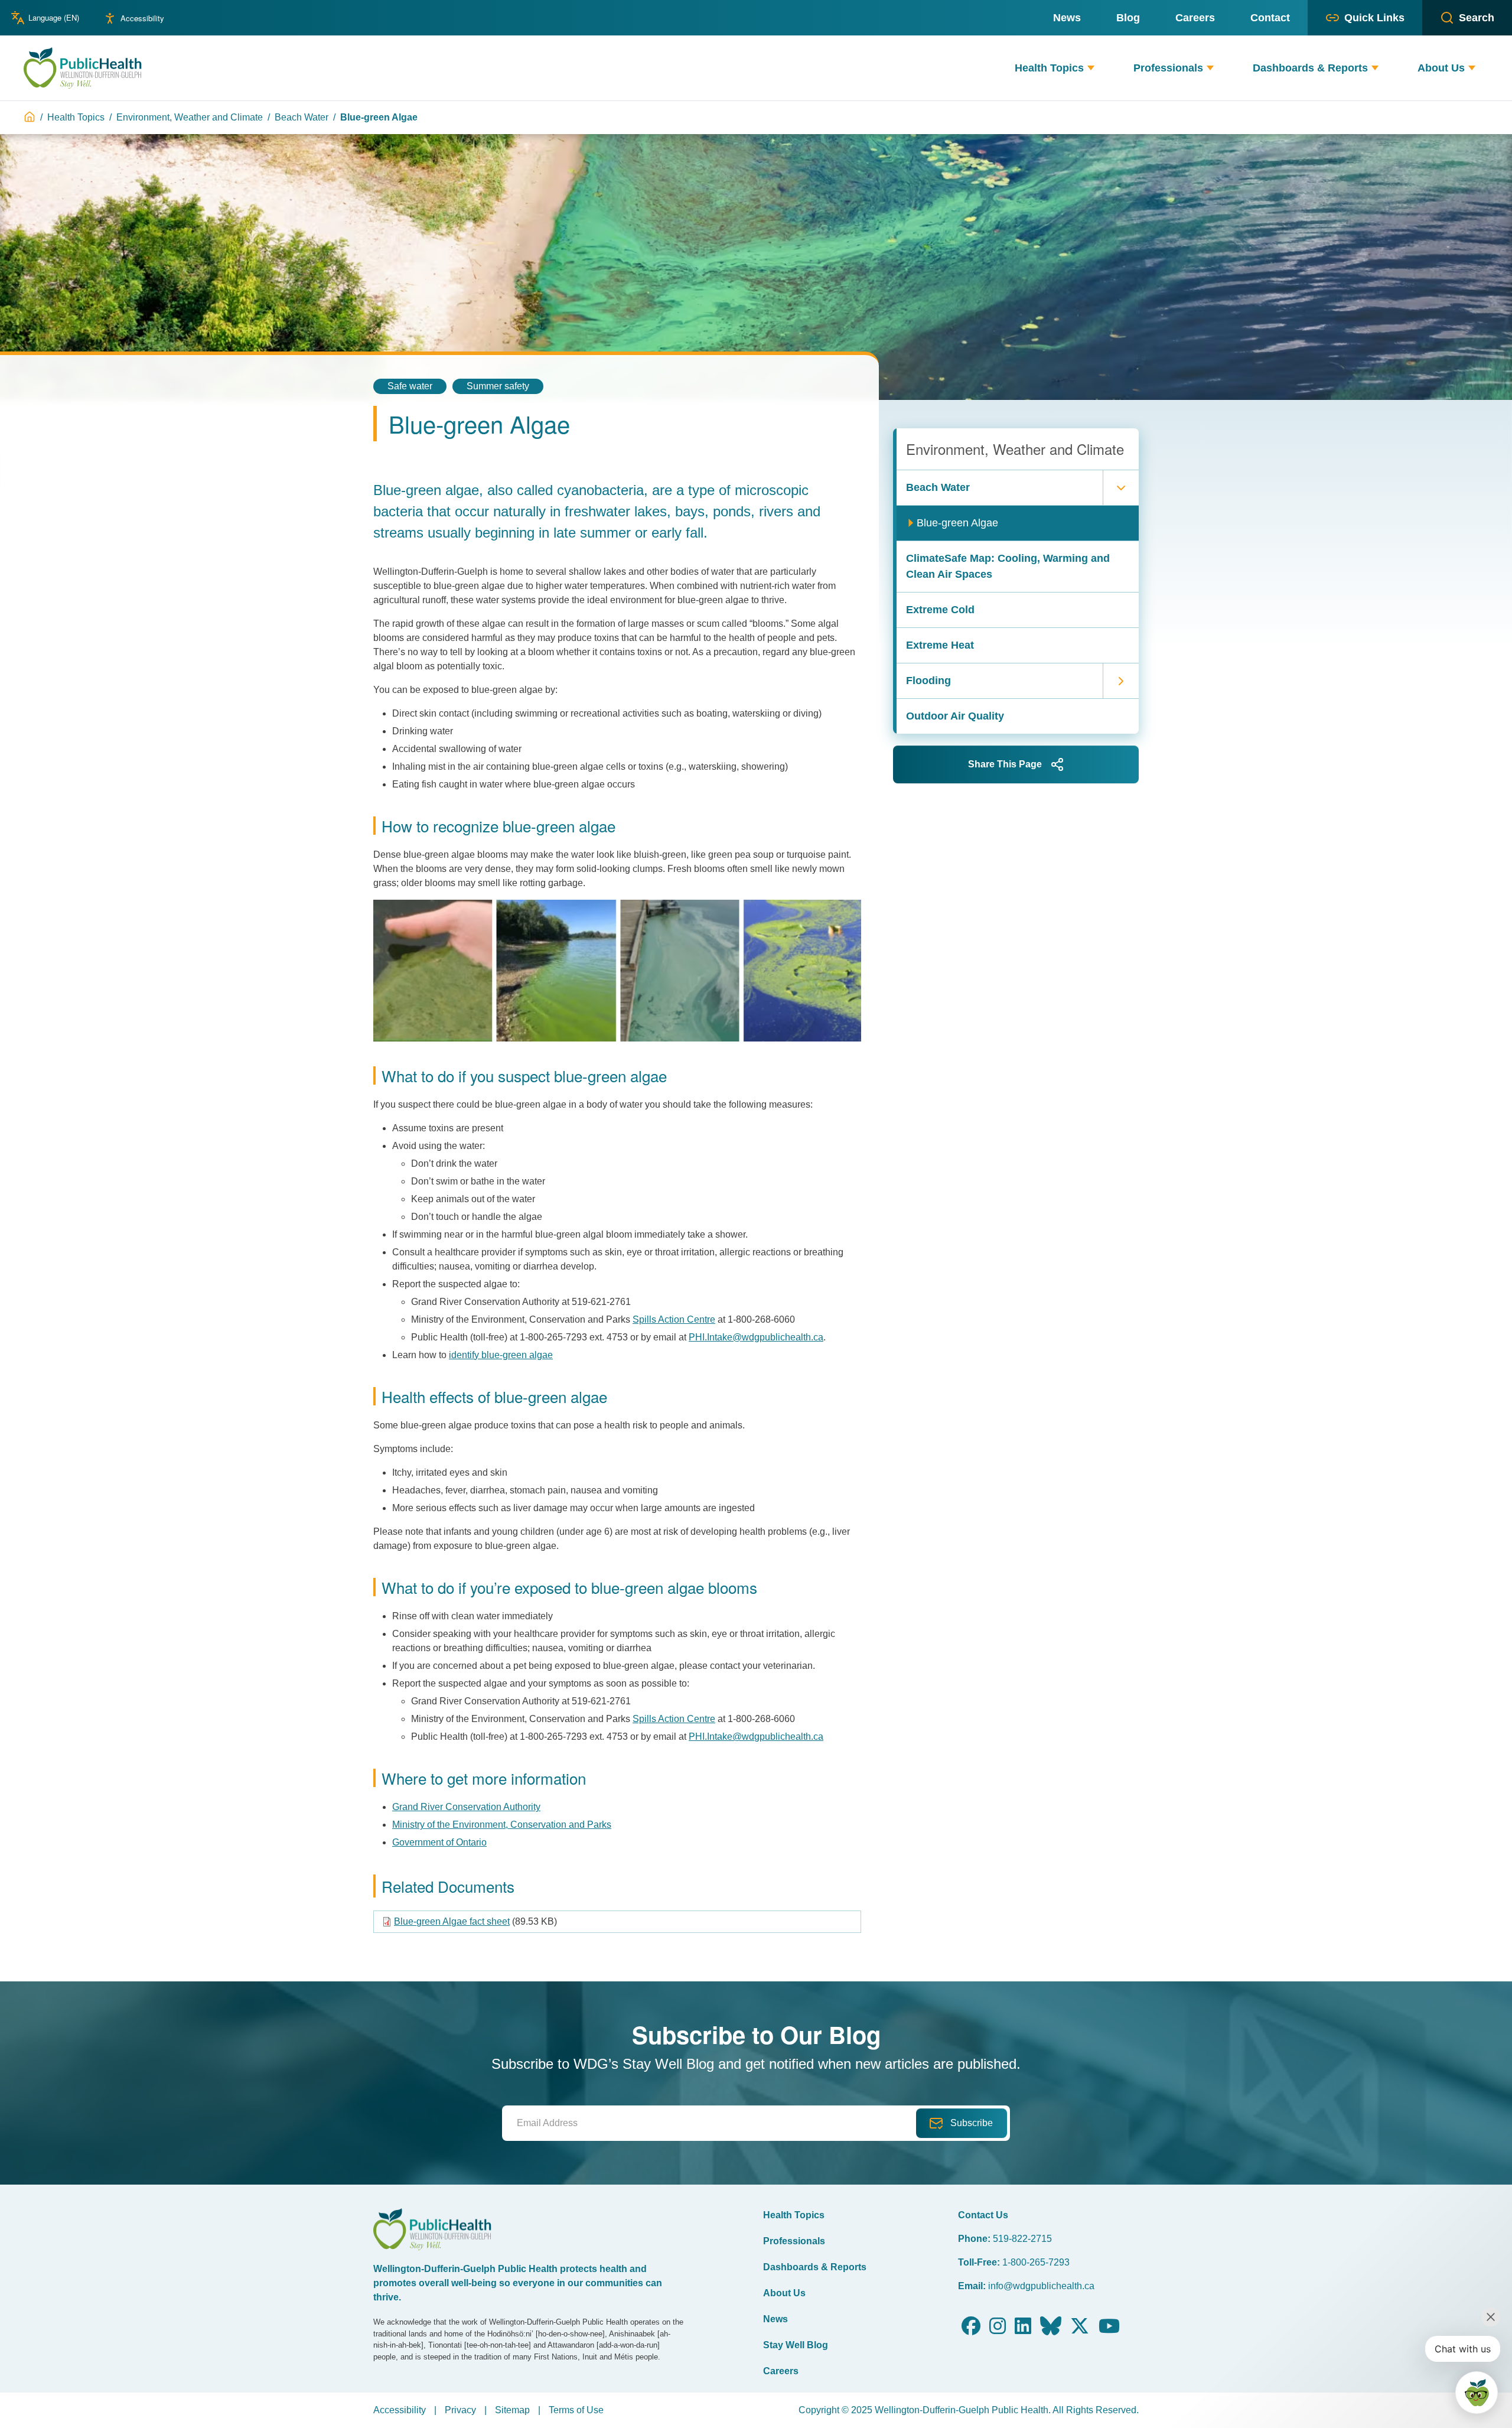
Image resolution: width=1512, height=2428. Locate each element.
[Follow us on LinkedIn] (1023, 2330)
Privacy (460, 2410)
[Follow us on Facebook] (971, 2330)
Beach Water (302, 117)
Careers (781, 2371)
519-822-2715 (1022, 2239)
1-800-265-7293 (1036, 2262)
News (775, 2319)
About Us (784, 2293)
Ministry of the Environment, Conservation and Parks (502, 1825)
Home (30, 117)
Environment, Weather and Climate (190, 117)
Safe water (410, 386)
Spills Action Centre (674, 1319)
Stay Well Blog (796, 2345)
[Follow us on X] (1080, 2330)
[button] (1091, 68)
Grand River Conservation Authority (466, 1807)
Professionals (794, 2241)
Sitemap (512, 2410)
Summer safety (498, 386)
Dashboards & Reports (815, 2267)
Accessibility (142, 18)
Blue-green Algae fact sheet (452, 1921)
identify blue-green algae (501, 1355)
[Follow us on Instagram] (998, 2330)
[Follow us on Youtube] (1109, 2330)
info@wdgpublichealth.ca (1041, 2286)
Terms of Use (576, 2410)
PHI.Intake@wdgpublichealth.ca (756, 1337)
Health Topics (76, 117)
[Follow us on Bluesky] (1051, 2330)
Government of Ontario (439, 1842)
